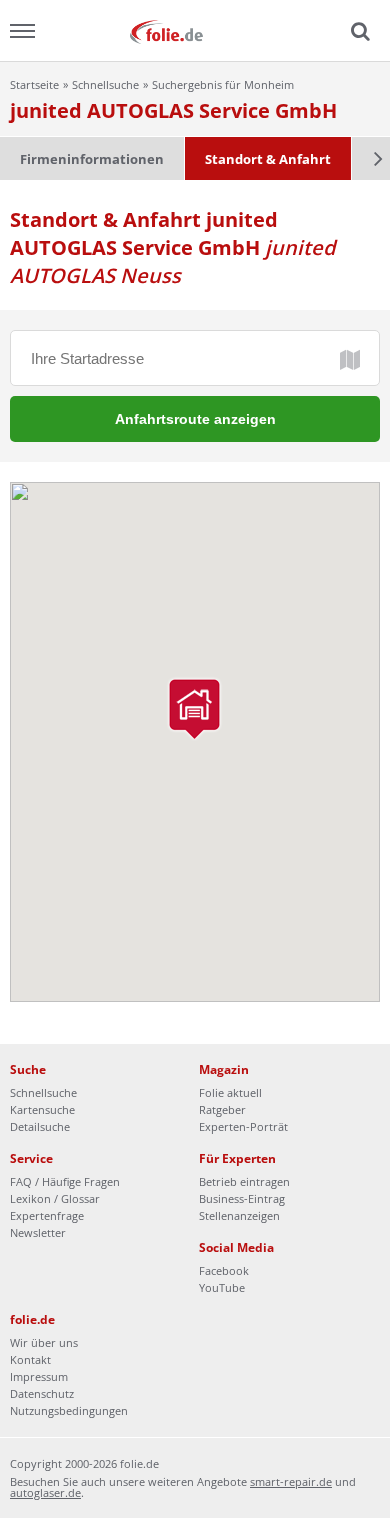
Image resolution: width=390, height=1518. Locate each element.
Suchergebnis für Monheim (223, 84)
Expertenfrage (47, 1215)
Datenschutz (42, 1393)
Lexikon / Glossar (55, 1198)
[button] (194, 709)
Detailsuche (40, 1126)
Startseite (34, 84)
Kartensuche (42, 1109)
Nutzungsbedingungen (69, 1410)
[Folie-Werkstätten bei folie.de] (195, 30)
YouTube (222, 1287)
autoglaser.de (45, 1492)
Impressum (39, 1376)
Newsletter (38, 1232)
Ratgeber (222, 1109)
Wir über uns (44, 1342)
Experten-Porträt (243, 1126)
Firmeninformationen (92, 159)
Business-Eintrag (242, 1198)
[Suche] (358, 32)
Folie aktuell (230, 1092)
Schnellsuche (105, 84)
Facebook (224, 1270)
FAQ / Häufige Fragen (65, 1181)
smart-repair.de (291, 1481)
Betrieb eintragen (244, 1181)
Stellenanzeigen (239, 1215)
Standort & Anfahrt (268, 159)
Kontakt (30, 1359)
